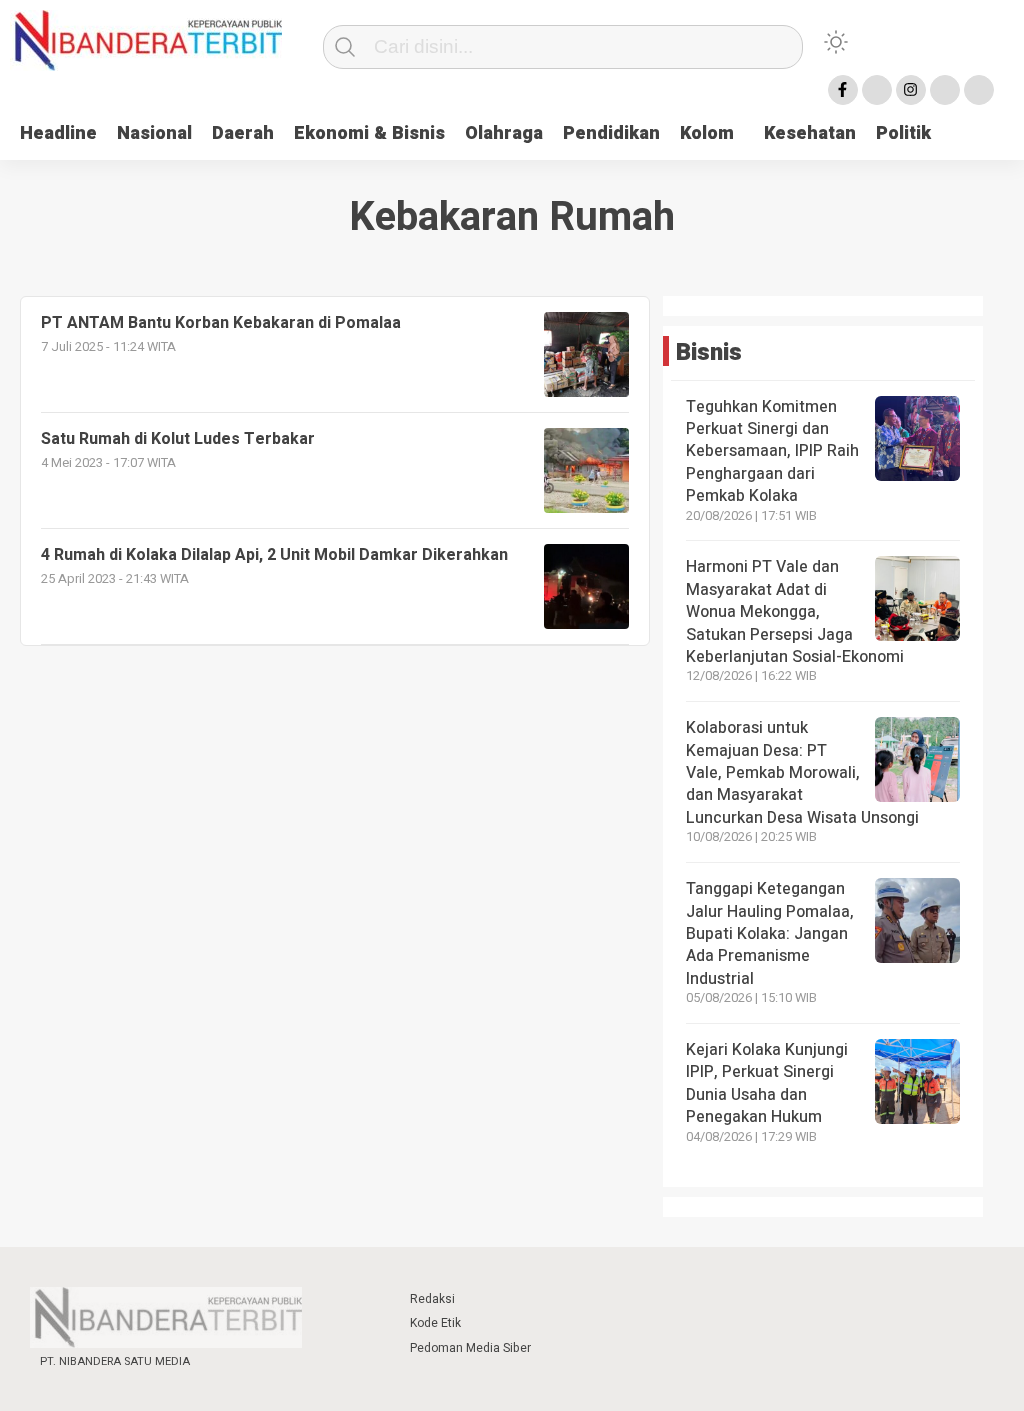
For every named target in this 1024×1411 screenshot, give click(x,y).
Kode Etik (435, 1323)
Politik (903, 133)
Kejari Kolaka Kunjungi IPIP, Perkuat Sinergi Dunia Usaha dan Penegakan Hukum (767, 1083)
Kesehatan (810, 133)
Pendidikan (611, 133)
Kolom (707, 133)
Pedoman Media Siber (470, 1348)
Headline (58, 133)
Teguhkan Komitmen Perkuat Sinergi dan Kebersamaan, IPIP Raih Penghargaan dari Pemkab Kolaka (772, 452)
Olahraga (504, 133)
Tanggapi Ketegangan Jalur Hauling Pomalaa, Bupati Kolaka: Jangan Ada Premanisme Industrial (770, 934)
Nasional (154, 133)
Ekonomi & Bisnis (369, 133)
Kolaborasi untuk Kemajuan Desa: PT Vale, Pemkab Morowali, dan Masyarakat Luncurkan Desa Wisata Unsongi (802, 773)
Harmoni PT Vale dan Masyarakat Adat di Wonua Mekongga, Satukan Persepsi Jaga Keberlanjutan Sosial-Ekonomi (795, 612)
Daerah (243, 133)
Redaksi (432, 1299)
